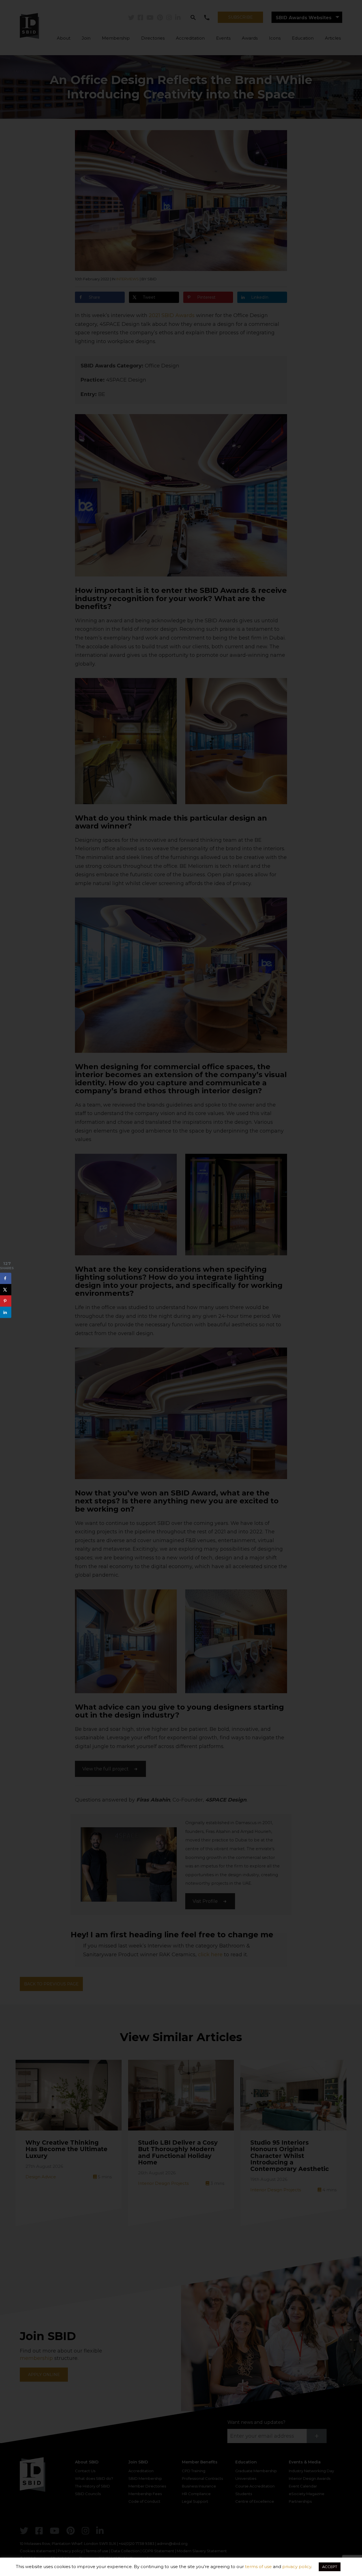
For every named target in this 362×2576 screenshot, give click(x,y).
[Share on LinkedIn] (6, 1312)
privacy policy (297, 2567)
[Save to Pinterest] (6, 1301)
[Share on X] (6, 1290)
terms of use (258, 2567)
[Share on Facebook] (6, 1279)
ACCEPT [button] (330, 2567)
